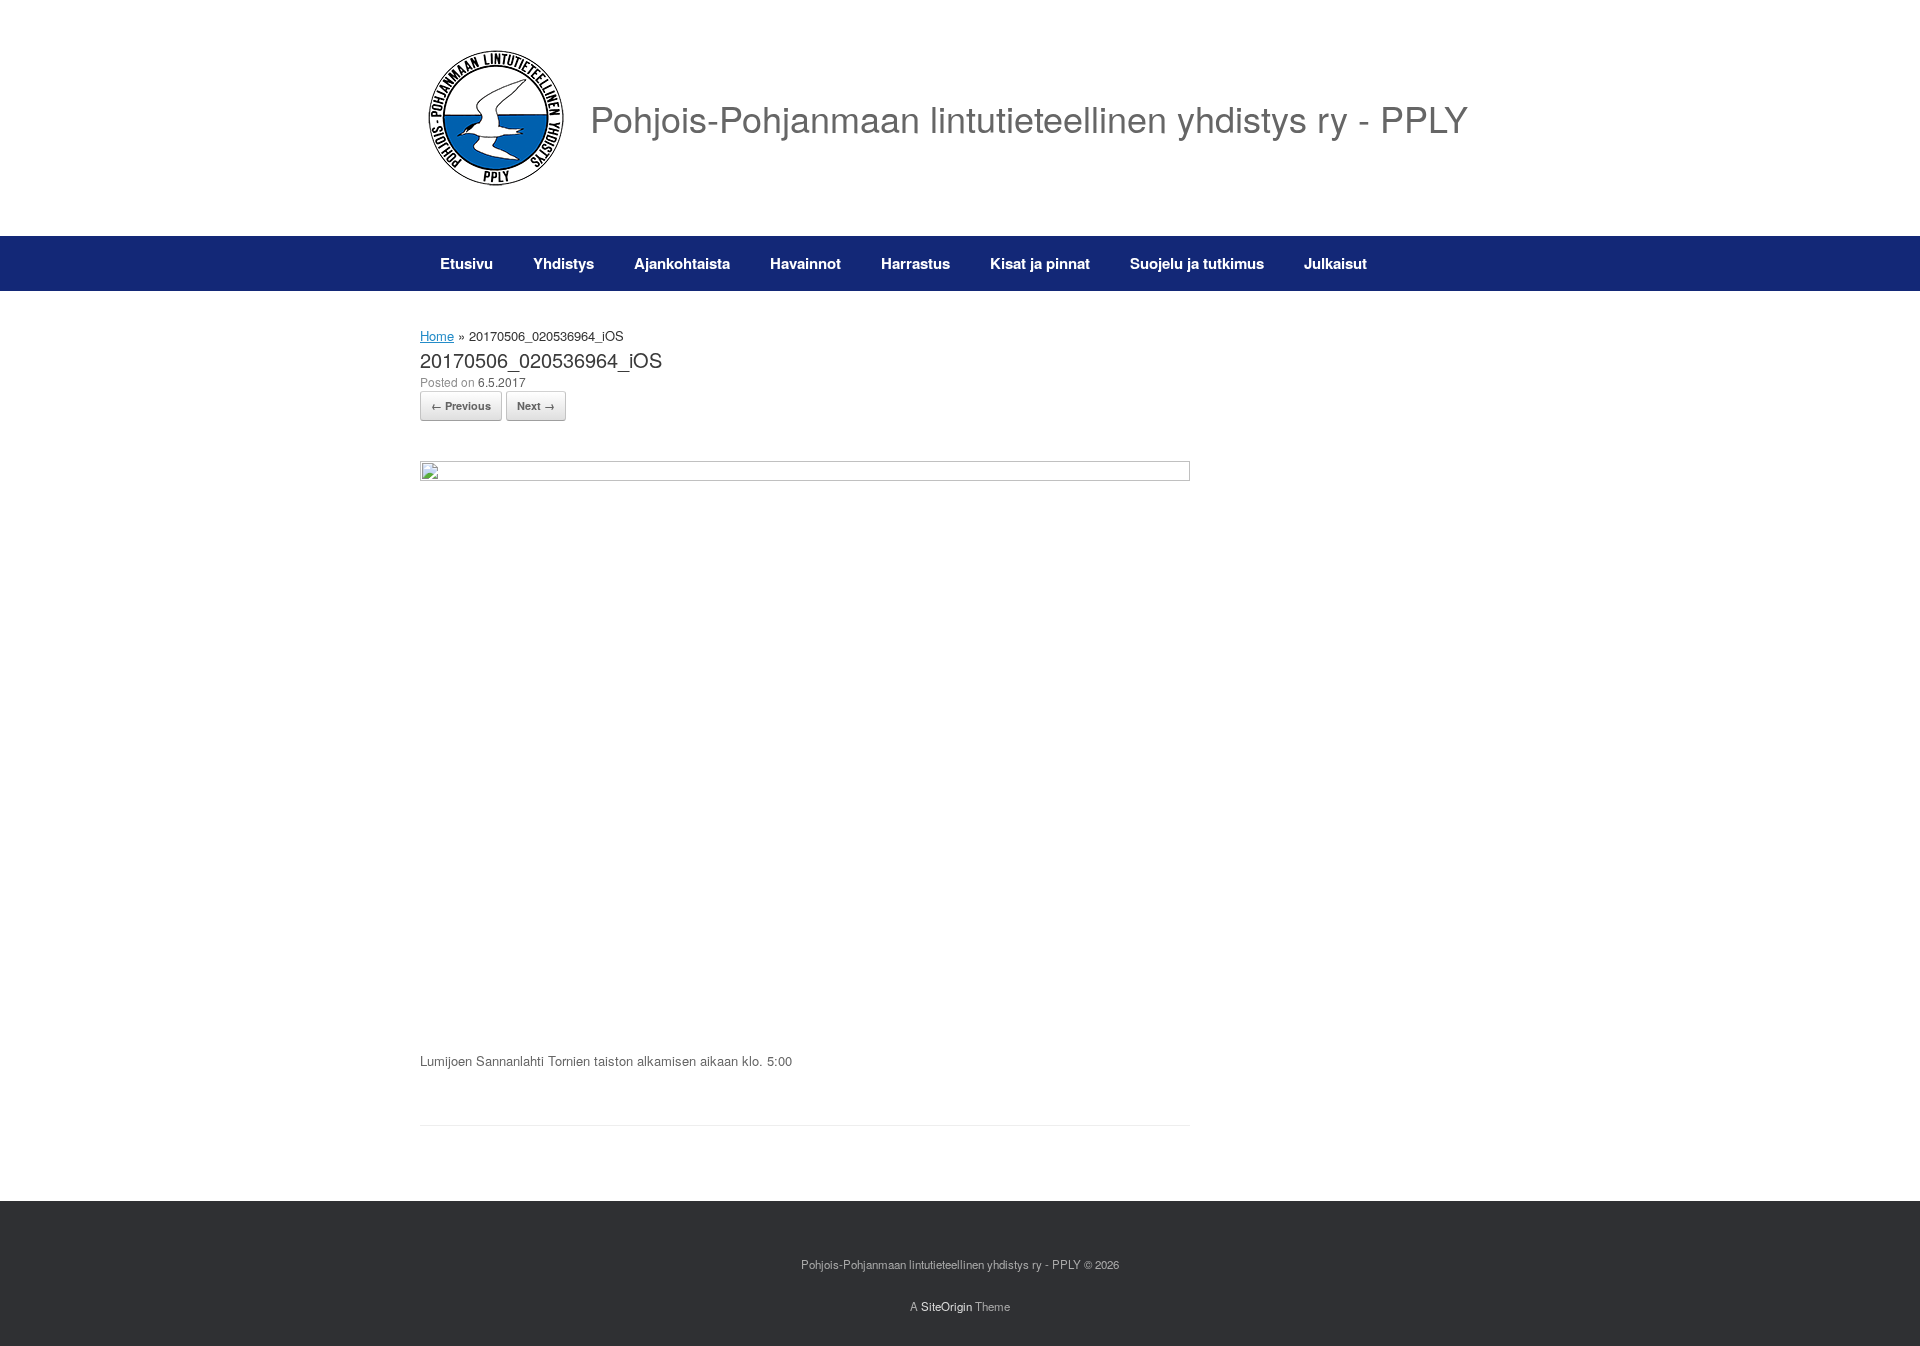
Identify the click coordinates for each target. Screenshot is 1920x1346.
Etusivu (466, 263)
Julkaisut (1335, 263)
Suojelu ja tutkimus (1197, 263)
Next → (536, 405)
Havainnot (805, 263)
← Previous (461, 405)
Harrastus (915, 263)
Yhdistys (563, 263)
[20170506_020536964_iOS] (805, 475)
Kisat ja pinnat (1040, 263)
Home (437, 335)
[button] (1470, 263)
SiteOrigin (946, 1306)
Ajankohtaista (682, 263)
